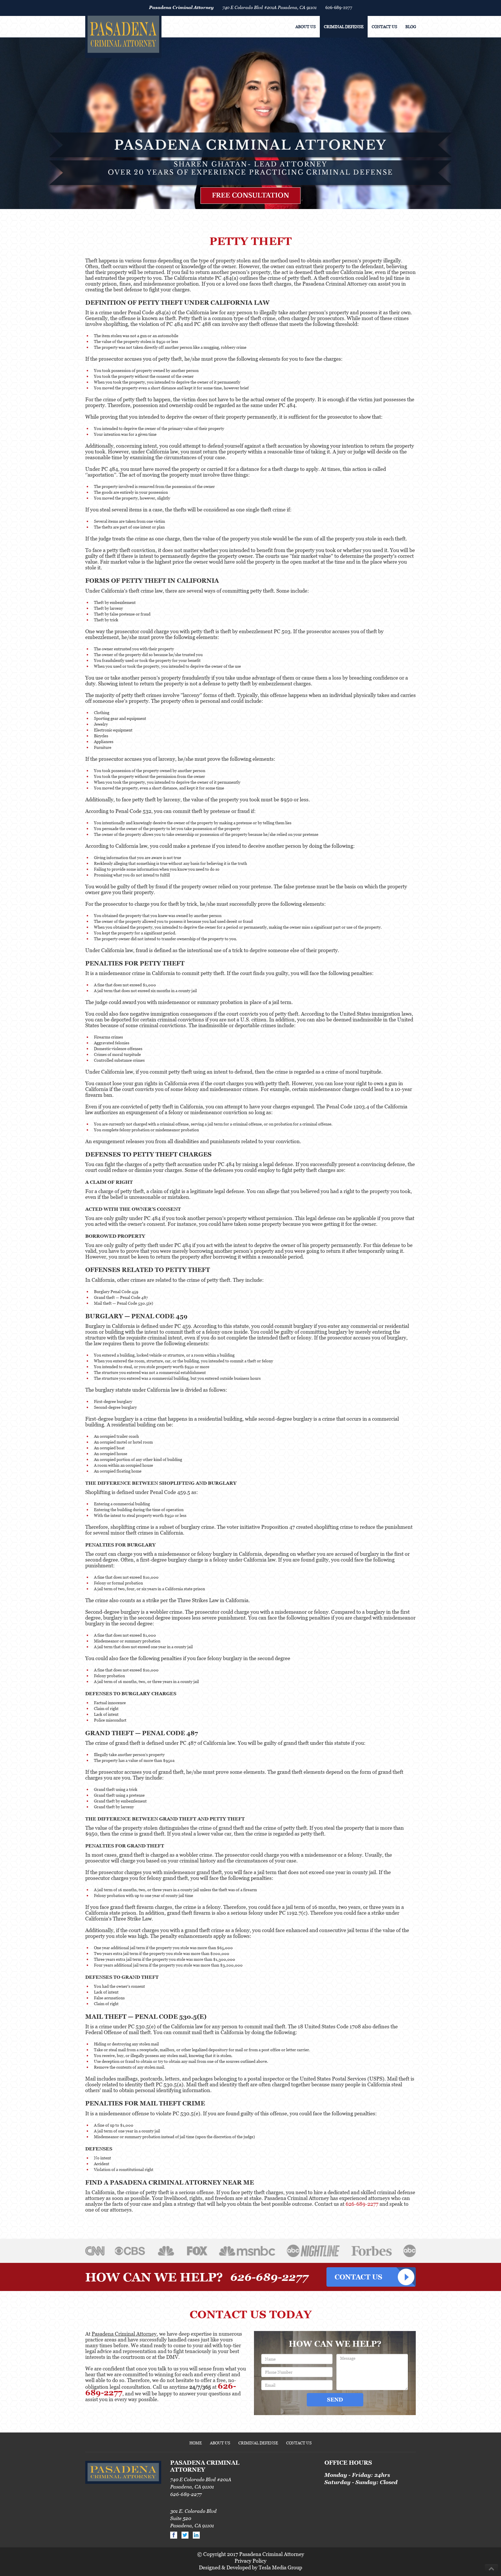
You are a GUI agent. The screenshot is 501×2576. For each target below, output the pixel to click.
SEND (335, 2400)
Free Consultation (251, 195)
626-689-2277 (339, 7)
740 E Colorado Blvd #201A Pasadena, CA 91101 (269, 7)
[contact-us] (371, 2277)
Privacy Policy (251, 2561)
